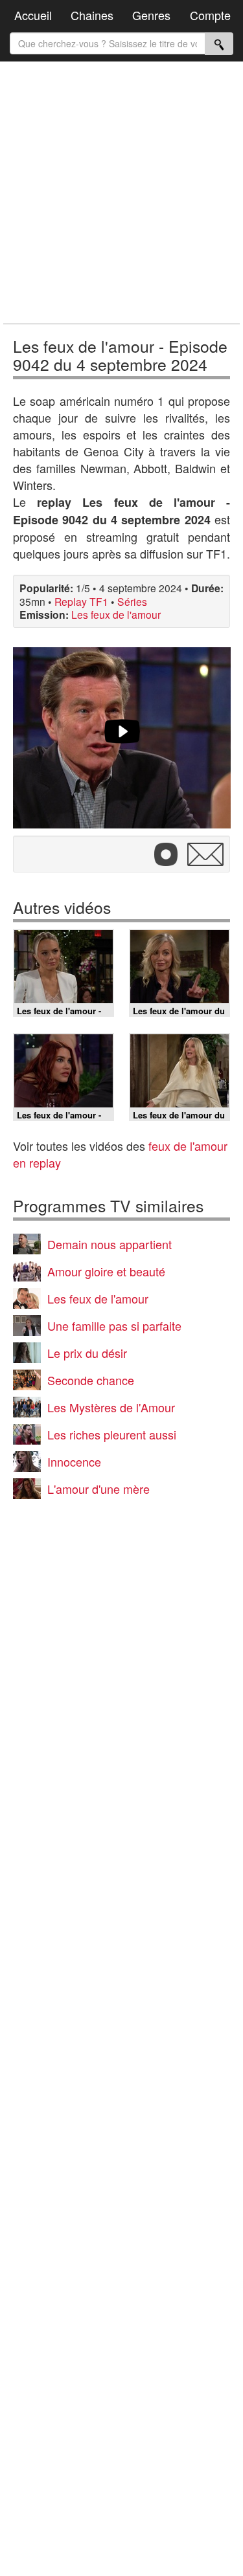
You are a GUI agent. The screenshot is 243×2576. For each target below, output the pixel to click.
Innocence (74, 1461)
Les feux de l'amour (116, 614)
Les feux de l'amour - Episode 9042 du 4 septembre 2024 (120, 355)
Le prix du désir (87, 1353)
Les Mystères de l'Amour (111, 1407)
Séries (132, 601)
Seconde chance (91, 1380)
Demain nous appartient (110, 1244)
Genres (151, 15)
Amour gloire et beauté (106, 1271)
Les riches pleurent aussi (112, 1434)
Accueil (33, 15)
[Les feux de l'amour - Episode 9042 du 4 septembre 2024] (122, 738)
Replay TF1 (81, 601)
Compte (210, 15)
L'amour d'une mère (98, 1489)
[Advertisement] (121, 193)
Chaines (92, 15)
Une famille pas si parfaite (114, 1326)
